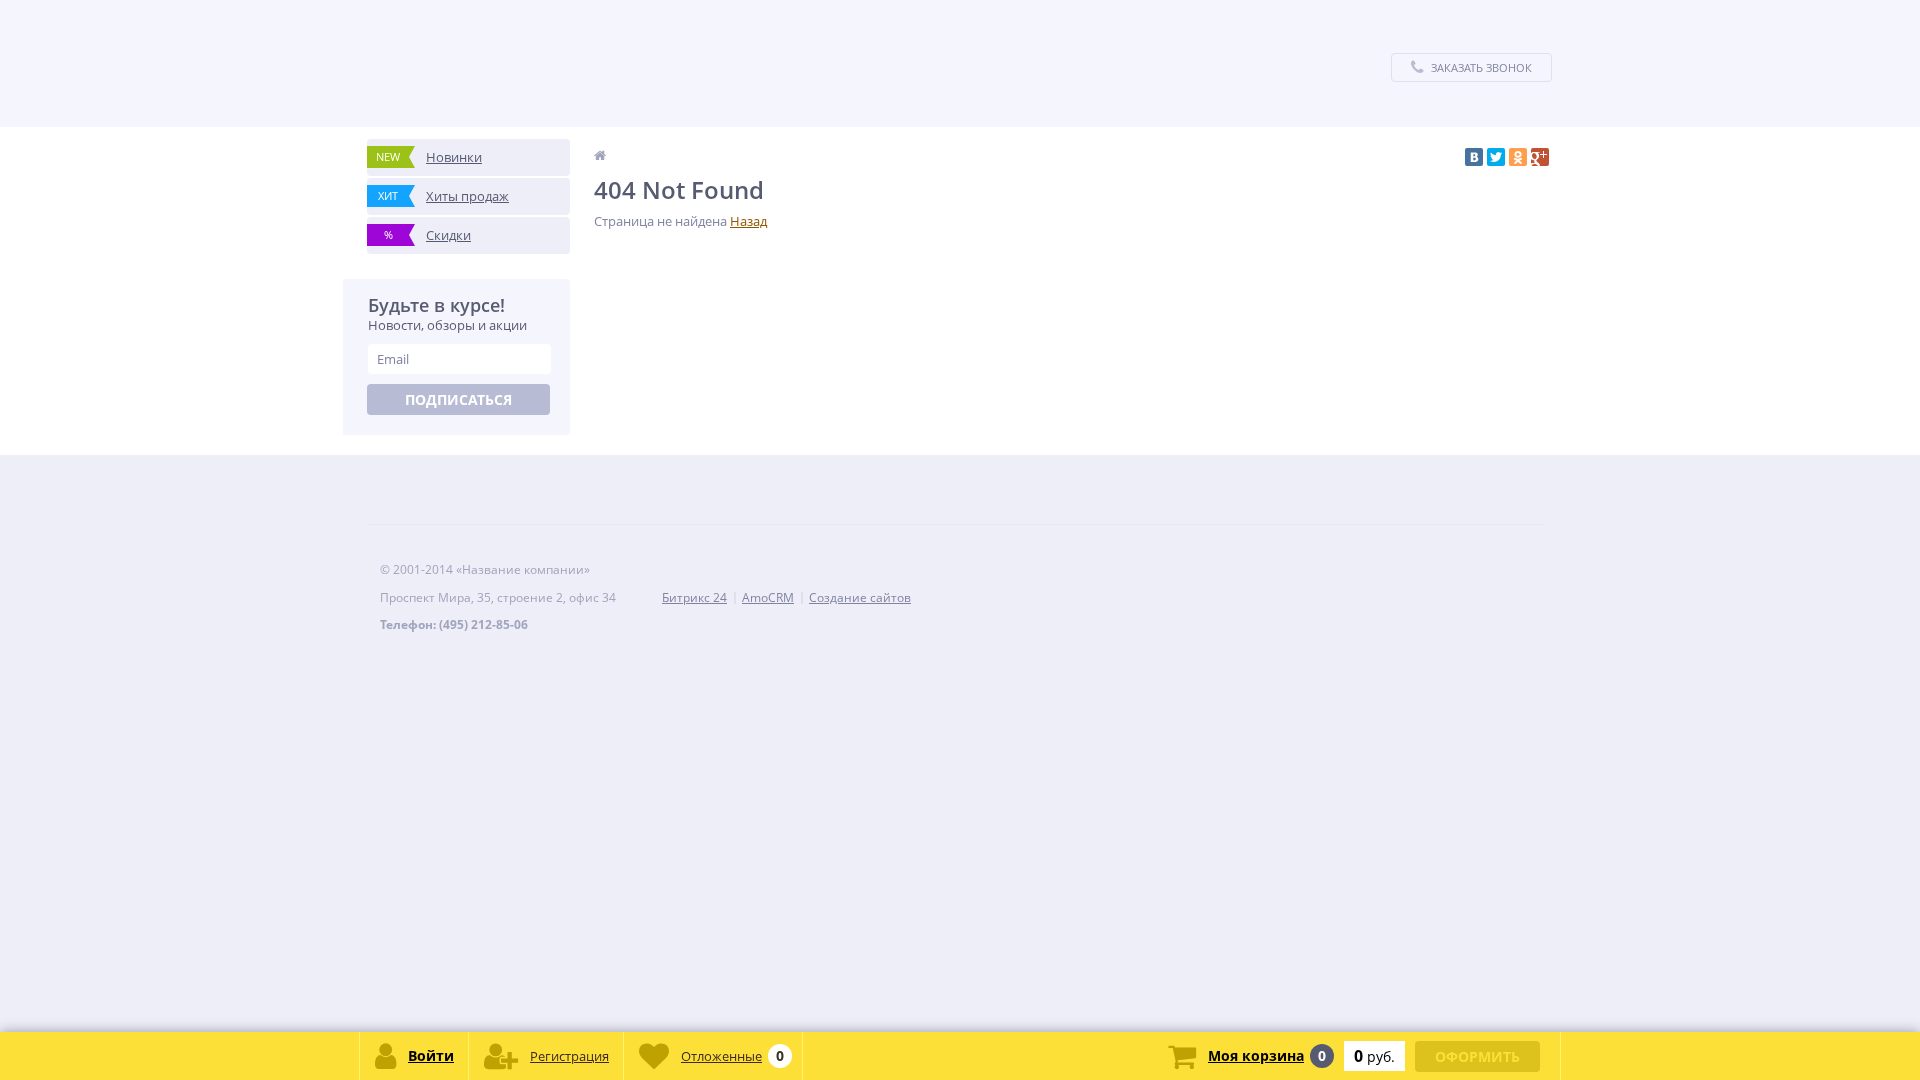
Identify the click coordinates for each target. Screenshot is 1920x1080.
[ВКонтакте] (1474, 157)
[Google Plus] (1540, 157)
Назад (748, 221)
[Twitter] (1496, 157)
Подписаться (458, 399)
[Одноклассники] (1518, 157)
